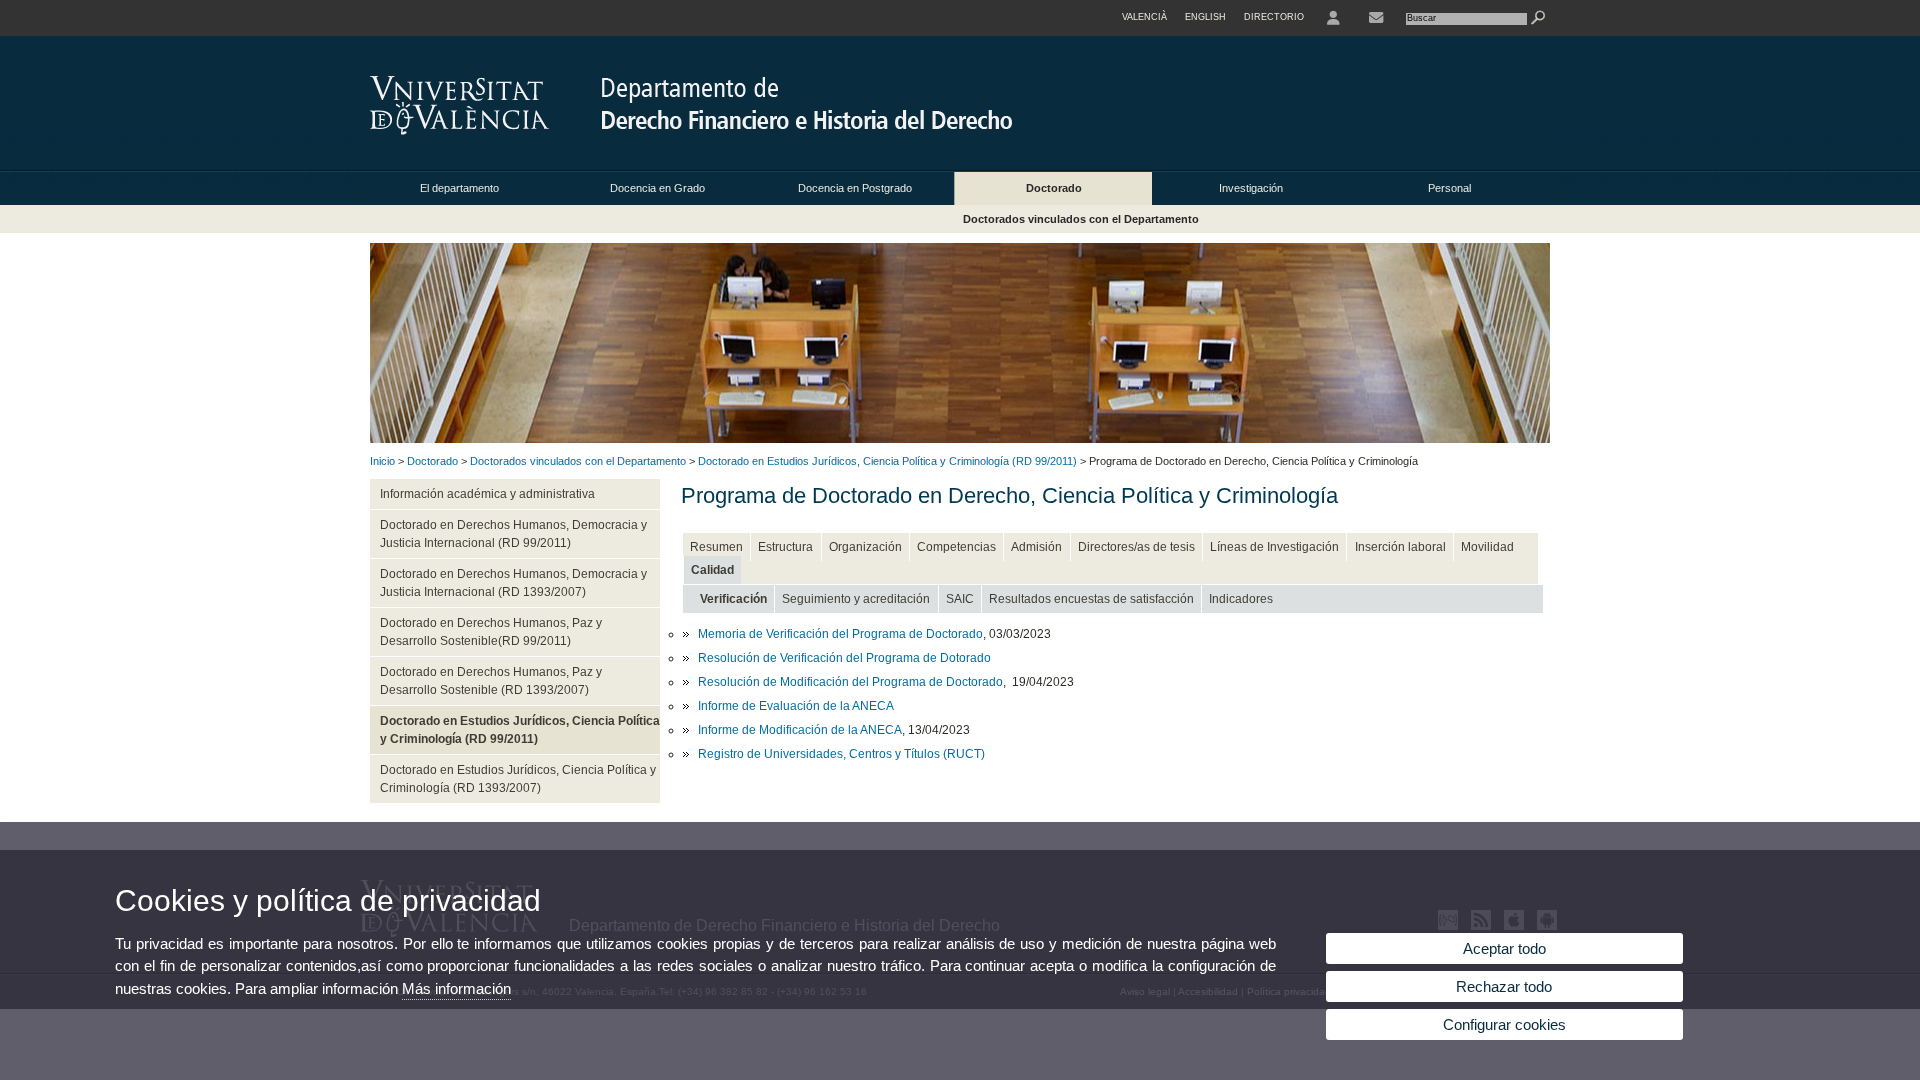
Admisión (1036, 547)
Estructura (785, 547)
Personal (1449, 188)
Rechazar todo (1504, 986)
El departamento (459, 188)
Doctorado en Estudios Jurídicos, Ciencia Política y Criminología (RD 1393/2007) (518, 779)
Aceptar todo (1504, 948)
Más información (456, 988)
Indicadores (1241, 599)
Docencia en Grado (657, 188)
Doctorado (1054, 188)
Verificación (733, 599)
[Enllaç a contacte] (1376, 18)
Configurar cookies (1504, 1024)
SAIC (960, 599)
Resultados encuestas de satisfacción (1091, 599)
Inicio (382, 461)
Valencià (1144, 17)
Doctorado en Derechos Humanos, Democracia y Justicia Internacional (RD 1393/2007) (513, 583)
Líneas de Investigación (1274, 547)
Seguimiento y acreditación (856, 599)
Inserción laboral (1400, 547)
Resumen (716, 547)
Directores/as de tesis (1136, 547)
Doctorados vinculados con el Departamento (1081, 219)
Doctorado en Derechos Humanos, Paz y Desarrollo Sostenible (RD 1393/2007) (491, 681)
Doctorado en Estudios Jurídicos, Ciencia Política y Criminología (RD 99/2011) (887, 461)
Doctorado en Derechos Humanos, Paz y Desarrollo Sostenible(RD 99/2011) (491, 632)
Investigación (1251, 188)
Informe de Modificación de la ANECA (800, 730)
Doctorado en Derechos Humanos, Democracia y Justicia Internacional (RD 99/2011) (513, 534)
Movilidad (1487, 547)
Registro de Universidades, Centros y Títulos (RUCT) (841, 754)
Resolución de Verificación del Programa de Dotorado (844, 658)
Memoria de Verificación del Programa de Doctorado (840, 634)
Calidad (712, 570)
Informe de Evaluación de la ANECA (796, 706)
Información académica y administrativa (487, 494)
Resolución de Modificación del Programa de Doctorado (850, 682)
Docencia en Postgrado (855, 188)
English (1205, 17)
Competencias (956, 547)
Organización (865, 547)
